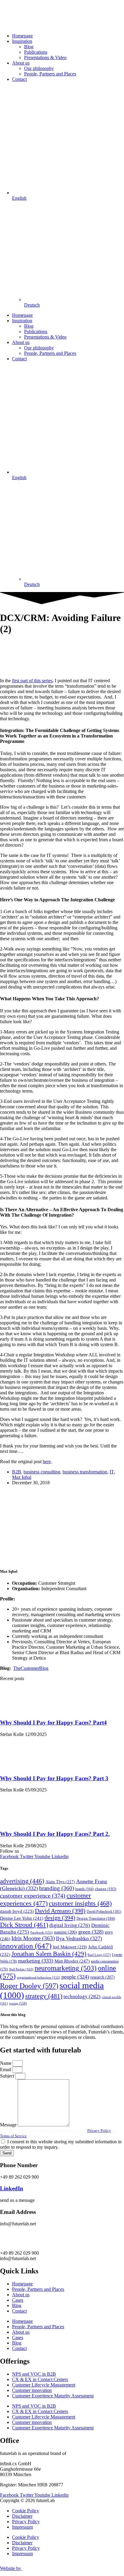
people (75, 1977)
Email (6, 2070)
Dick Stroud (24, 1925)
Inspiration (22, 41)
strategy (44, 1996)
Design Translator (96, 1918)
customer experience (33, 1896)
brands (84, 1889)
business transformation (85, 1472)
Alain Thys (60, 1882)
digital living (70, 1925)
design (60, 1918)
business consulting (42, 1472)
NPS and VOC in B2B (34, 2374)
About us (21, 63)
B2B (17, 1472)
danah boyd (17, 1911)
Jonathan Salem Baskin (49, 1954)
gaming (65, 1932)
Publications (36, 52)
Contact (19, 79)
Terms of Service (13, 2136)
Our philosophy (39, 68)
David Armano (60, 1911)
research (102, 1977)
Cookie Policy (26, 2511)
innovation (26, 1946)
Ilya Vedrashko (79, 1938)
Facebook (42, 1932)
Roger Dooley (29, 1986)
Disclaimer (22, 2516)
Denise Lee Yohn (22, 1918)
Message (9, 2125)
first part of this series (32, 681)
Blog (29, 47)
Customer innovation (32, 2390)
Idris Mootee (33, 1938)
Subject (8, 2076)
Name (6, 2063)
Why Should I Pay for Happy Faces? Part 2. (55, 1834)
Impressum (22, 2527)
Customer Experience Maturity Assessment (53, 2396)
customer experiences (45, 1899)
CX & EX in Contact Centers (40, 2379)
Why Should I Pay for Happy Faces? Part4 (53, 1723)
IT (112, 1472)
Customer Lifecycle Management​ (44, 2385)
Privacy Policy (99, 2130)
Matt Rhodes (72, 1961)
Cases (18, 2300)
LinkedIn (12, 2188)
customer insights (80, 1903)
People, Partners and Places (50, 74)
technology (82, 1996)
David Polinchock (104, 1912)
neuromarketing (66, 1968)
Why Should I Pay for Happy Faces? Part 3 (54, 1778)
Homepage (22, 36)
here (47, 1462)
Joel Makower (70, 1947)
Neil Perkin (21, 1969)
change (105, 1889)
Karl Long (99, 1955)
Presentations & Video (45, 57)
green (91, 1932)
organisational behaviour (39, 1977)
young (18, 2003)
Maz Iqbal (22, 1477)
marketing (36, 1961)
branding (57, 1888)
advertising (22, 1881)
